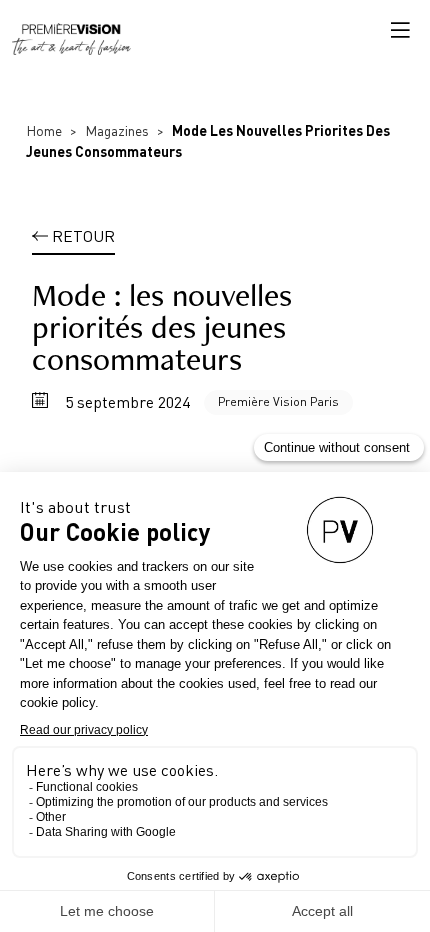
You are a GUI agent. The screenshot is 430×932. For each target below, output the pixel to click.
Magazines (117, 130)
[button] (400, 30)
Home (44, 130)
